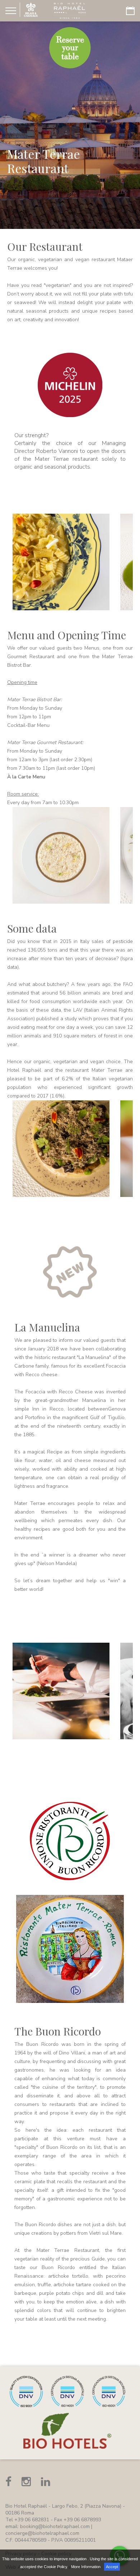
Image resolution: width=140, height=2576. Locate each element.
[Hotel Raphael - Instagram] (26, 2482)
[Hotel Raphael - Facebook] (8, 2482)
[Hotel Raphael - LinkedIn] (46, 2482)
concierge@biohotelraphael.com (42, 2533)
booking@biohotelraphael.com (55, 2526)
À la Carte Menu (26, 777)
